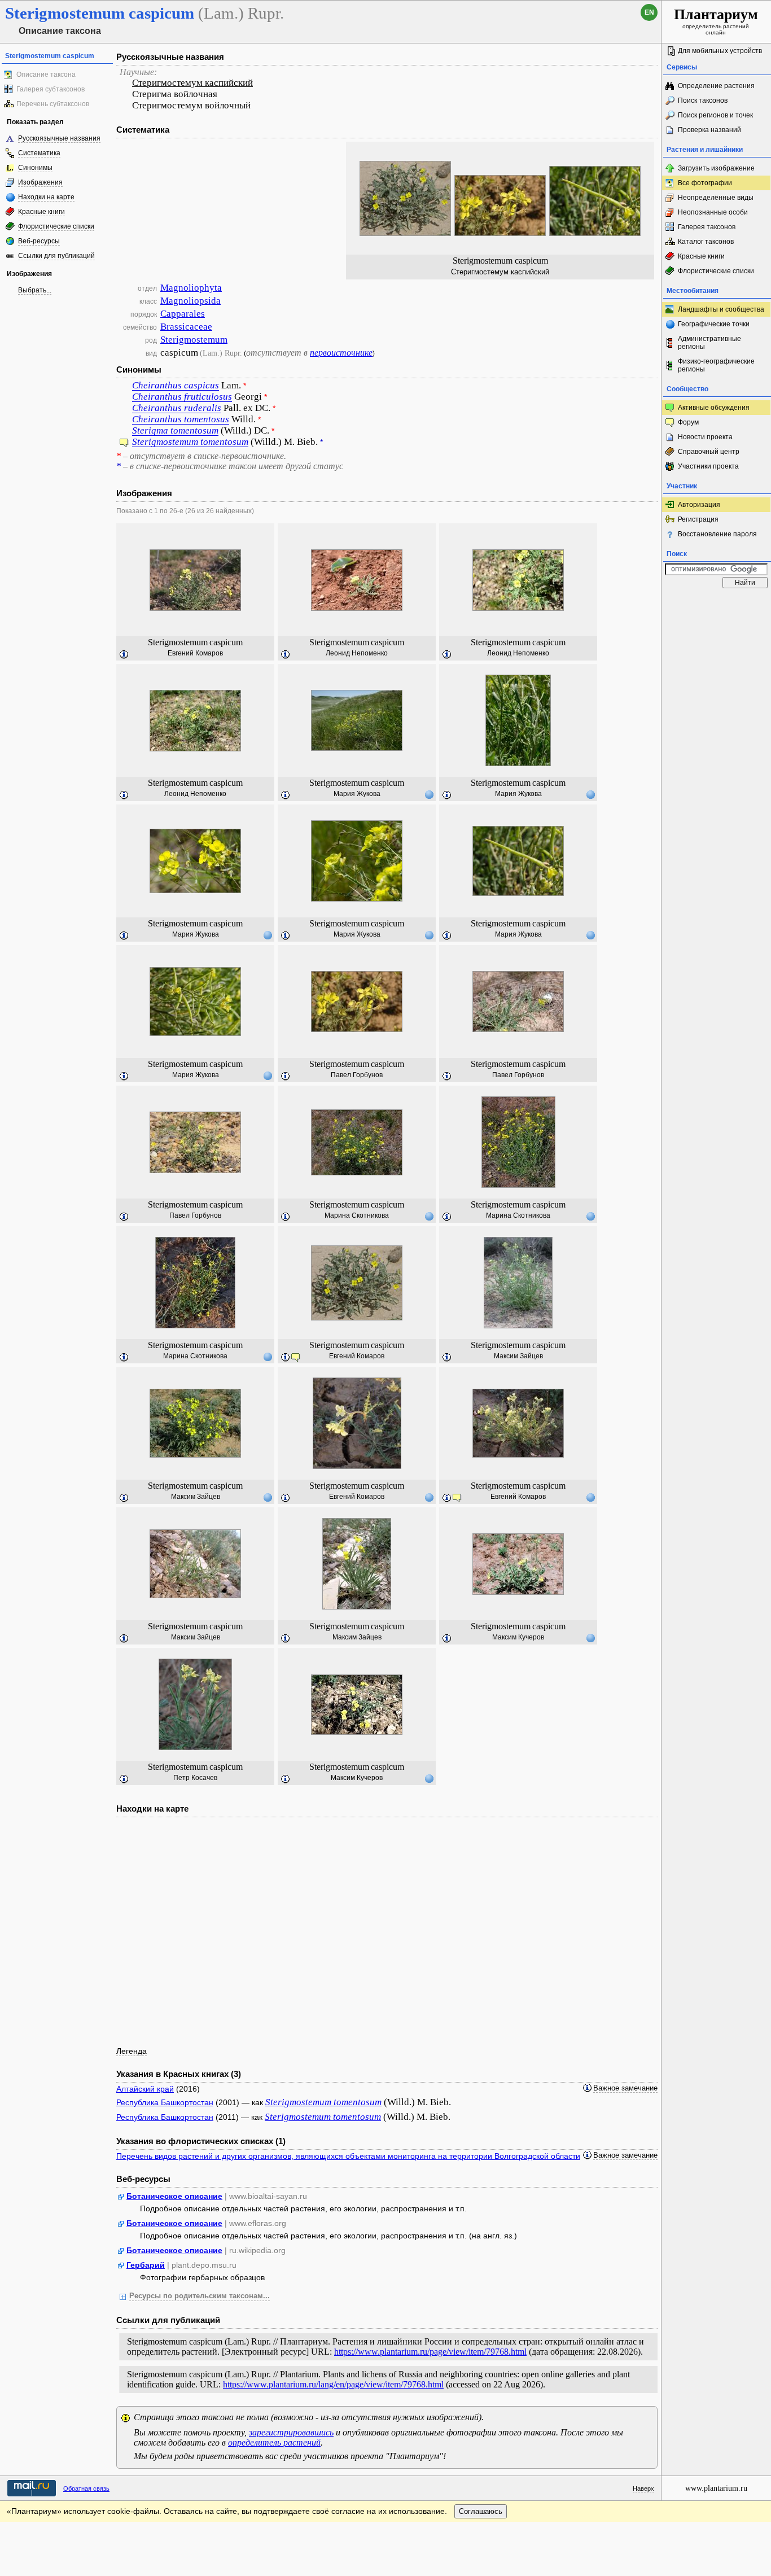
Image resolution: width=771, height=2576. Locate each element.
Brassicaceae (186, 327)
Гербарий (146, 2265)
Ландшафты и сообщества (721, 309)
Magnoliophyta (191, 288)
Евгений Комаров (195, 653)
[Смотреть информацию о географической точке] (429, 794)
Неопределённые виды (716, 198)
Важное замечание (625, 2088)
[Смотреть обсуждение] (124, 444)
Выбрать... (35, 290)
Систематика (39, 153)
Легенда (132, 2051)
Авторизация (699, 505)
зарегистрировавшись (291, 2432)
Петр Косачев (195, 1778)
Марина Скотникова (357, 1215)
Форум (688, 422)
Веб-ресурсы (39, 241)
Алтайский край (145, 2089)
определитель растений (274, 2442)
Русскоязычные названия (59, 138)
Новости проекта (705, 437)
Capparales (183, 314)
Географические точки (714, 324)
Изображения (40, 182)
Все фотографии (705, 183)
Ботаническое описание (174, 2196)
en (649, 12)
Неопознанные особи (713, 212)
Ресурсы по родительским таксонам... (200, 2296)
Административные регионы (709, 343)
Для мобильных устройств (720, 51)
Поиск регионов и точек (715, 115)
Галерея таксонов (707, 227)
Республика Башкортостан (165, 2102)
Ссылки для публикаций (56, 256)
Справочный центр (709, 452)
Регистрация (698, 519)
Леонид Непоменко (357, 653)
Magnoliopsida (190, 301)
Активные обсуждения (714, 408)
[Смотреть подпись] (124, 655)
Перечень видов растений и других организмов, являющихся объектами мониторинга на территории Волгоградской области (348, 2156)
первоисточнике (341, 353)
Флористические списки (56, 226)
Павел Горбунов (357, 1075)
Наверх (643, 2488)
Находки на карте (46, 197)
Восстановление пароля (717, 534)
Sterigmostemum (194, 340)
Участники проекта (708, 466)
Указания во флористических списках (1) (201, 2141)
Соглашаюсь (481, 2511)
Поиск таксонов (703, 100)
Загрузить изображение (716, 168)
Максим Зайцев (518, 1356)
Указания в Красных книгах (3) (179, 2074)
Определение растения (716, 86)
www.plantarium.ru (716, 2488)
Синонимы (35, 168)
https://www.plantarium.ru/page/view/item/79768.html (430, 2352)
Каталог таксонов (706, 242)
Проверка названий (709, 130)
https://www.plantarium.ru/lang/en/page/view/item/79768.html (333, 2384)
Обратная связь (86, 2488)
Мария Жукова (357, 794)
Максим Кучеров (518, 1637)
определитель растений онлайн (716, 21)
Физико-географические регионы (716, 365)
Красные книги (41, 212)
